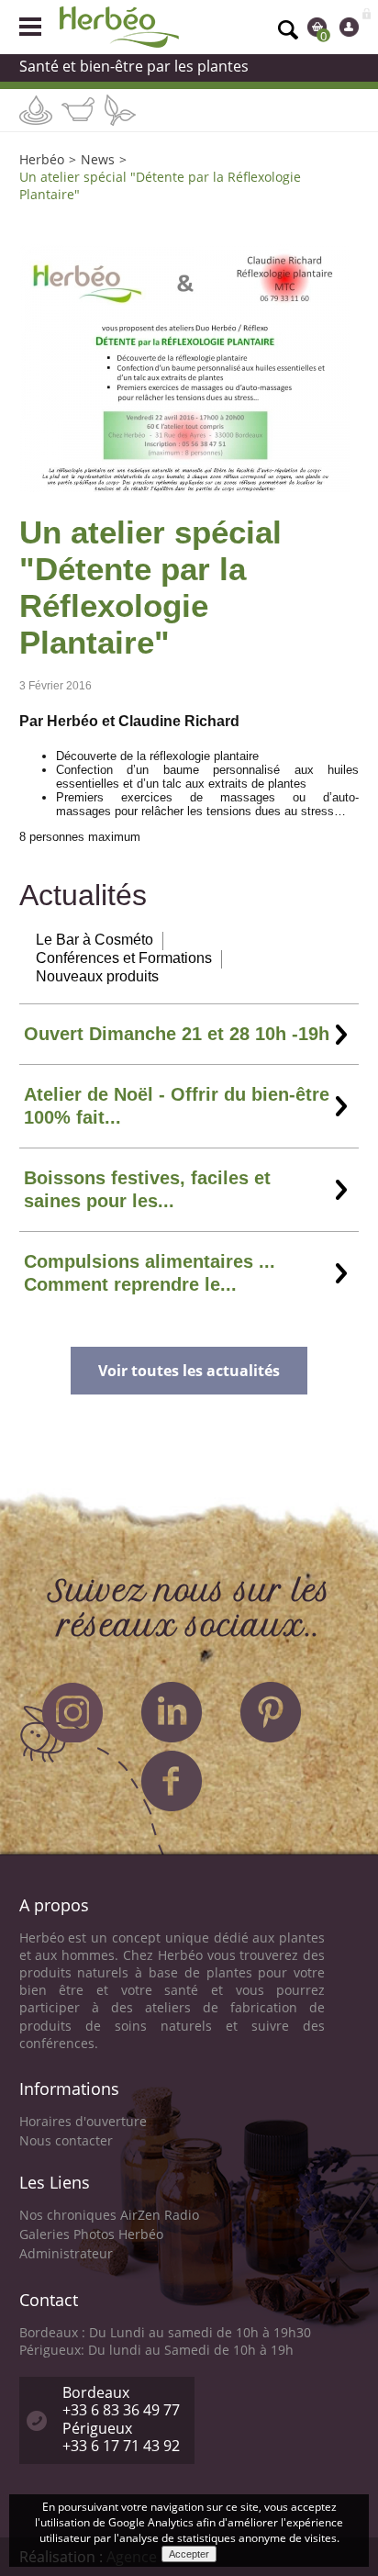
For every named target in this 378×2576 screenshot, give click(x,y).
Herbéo (42, 159)
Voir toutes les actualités (189, 1371)
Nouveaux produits (97, 976)
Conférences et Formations (124, 958)
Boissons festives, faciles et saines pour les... (147, 1189)
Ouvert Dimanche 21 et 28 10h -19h (177, 1034)
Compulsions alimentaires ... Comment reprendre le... (150, 1273)
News (98, 159)
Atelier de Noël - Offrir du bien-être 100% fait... (177, 1106)
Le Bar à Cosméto (94, 940)
